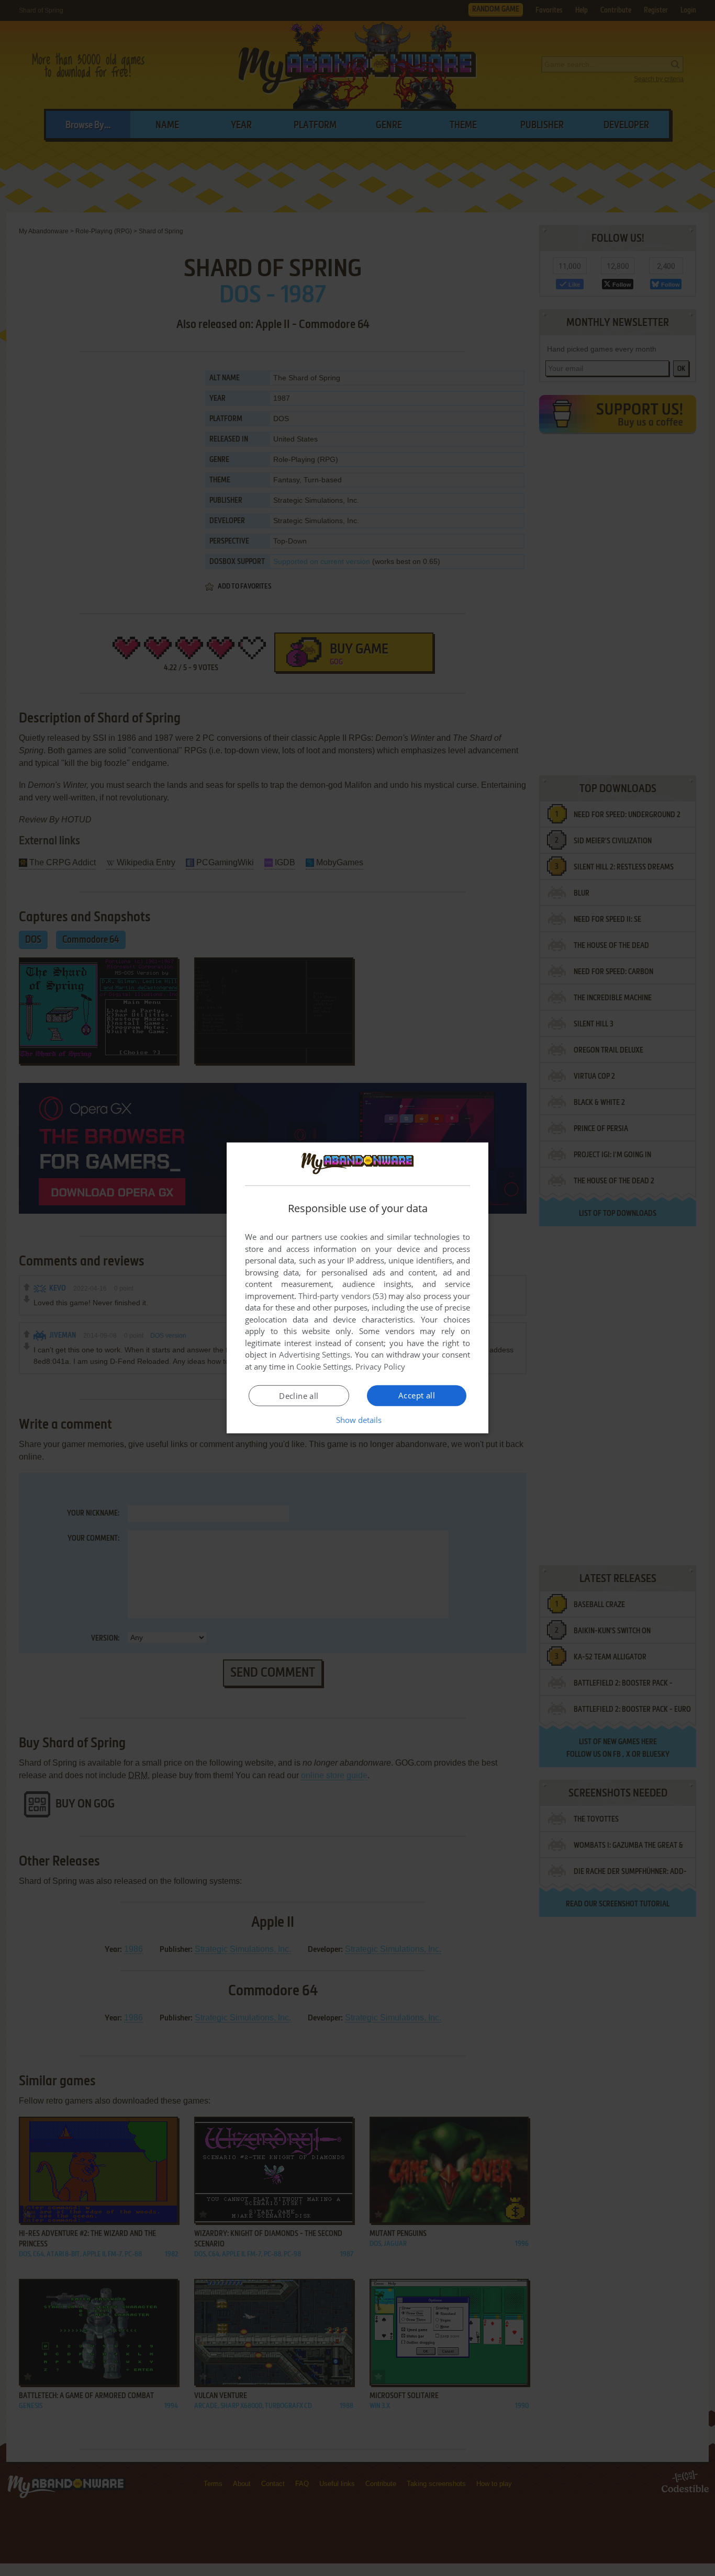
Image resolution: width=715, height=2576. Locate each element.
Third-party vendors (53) (342, 1296)
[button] (358, 1420)
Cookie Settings (324, 1366)
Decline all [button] (299, 1396)
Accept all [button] (417, 1395)
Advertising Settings (315, 1354)
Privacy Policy (380, 1366)
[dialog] (357, 1288)
